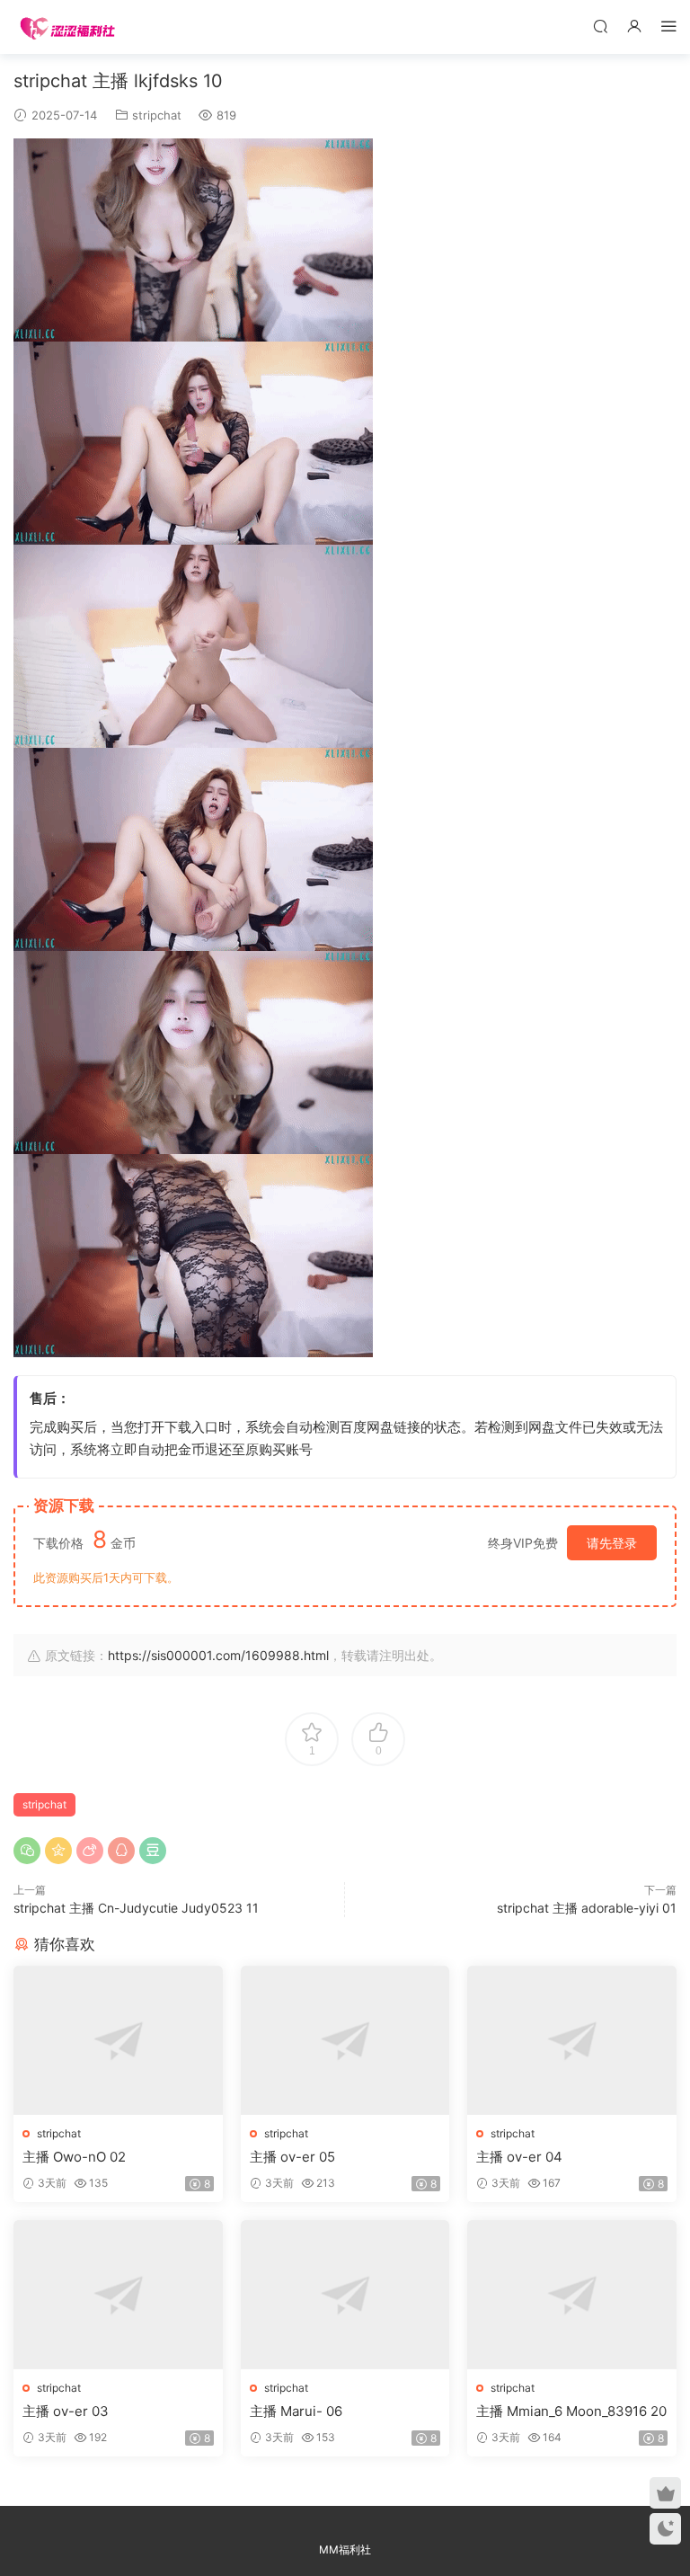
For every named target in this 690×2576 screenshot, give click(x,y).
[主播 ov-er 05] (345, 2040)
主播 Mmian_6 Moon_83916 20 (571, 2411)
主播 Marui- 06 (296, 2411)
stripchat (157, 115)
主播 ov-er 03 (66, 2411)
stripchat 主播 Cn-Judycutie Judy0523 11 (136, 1908)
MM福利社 (345, 2549)
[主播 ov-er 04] (572, 2040)
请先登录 (612, 1543)
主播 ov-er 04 (519, 2157)
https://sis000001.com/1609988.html (218, 1655)
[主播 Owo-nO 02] (118, 2040)
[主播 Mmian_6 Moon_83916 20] (572, 2295)
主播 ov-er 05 (292, 2157)
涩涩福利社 (67, 27)
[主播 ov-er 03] (118, 2295)
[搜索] (600, 26)
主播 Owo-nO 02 (74, 2157)
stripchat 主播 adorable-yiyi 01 (587, 1908)
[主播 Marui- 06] (345, 2295)
